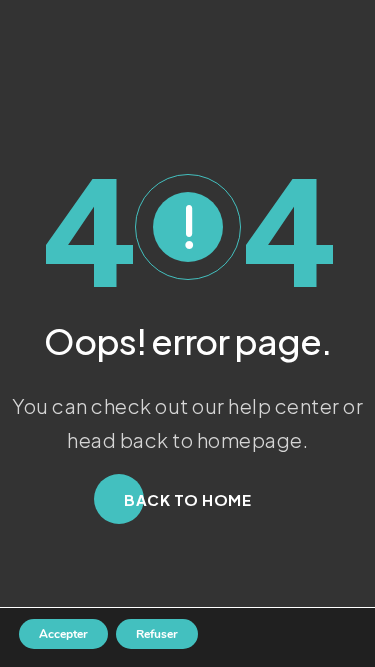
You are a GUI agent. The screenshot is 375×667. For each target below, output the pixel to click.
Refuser (157, 634)
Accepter (63, 634)
